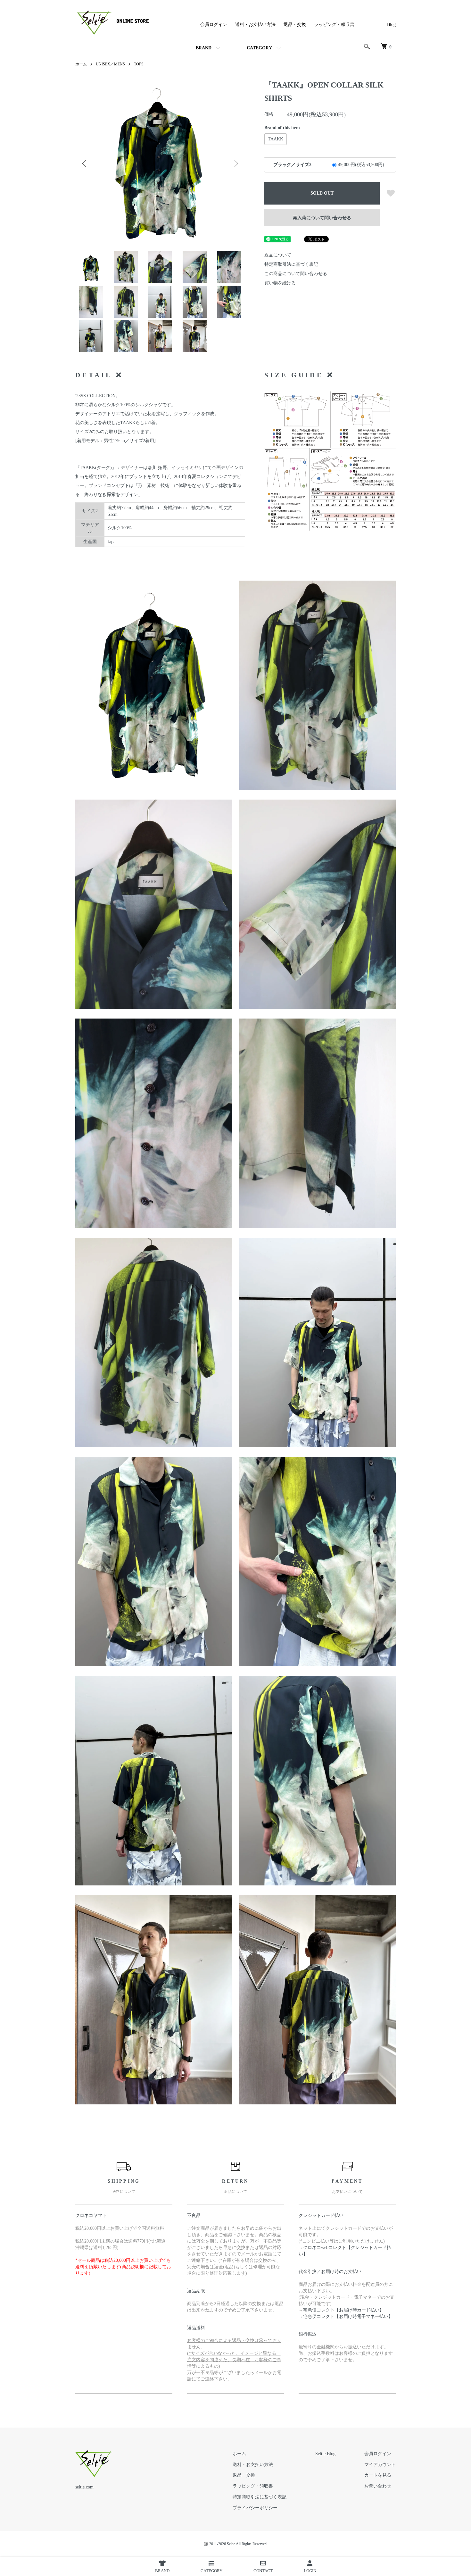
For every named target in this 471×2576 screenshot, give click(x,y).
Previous (85, 164)
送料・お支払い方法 (255, 25)
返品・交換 (295, 25)
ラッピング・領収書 (334, 25)
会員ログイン (214, 25)
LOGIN (310, 2571)
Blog (391, 25)
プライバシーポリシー (255, 2508)
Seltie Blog (325, 2454)
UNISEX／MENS (110, 64)
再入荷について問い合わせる (322, 218)
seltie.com (84, 2487)
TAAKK (276, 139)
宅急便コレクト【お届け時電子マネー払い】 (348, 2316)
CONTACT (263, 2571)
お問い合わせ (378, 2486)
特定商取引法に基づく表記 (291, 264)
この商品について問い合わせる (296, 274)
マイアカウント (380, 2465)
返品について (278, 255)
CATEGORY (259, 48)
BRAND (204, 48)
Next (235, 164)
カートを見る (378, 2475)
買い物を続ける (280, 283)
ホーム (81, 64)
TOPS (139, 64)
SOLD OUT (322, 193)
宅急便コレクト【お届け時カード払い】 (343, 2310)
